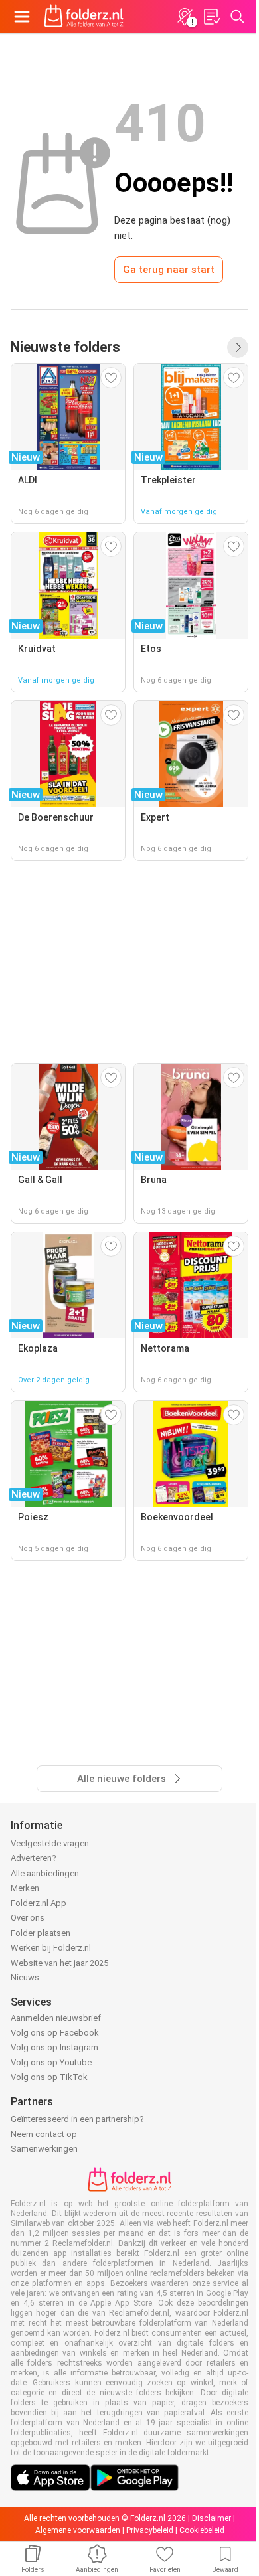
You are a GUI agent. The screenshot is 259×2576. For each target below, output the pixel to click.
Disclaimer (212, 2518)
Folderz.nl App (39, 1903)
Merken (25, 1888)
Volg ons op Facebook (55, 2033)
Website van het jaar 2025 (59, 1963)
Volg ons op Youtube (51, 2062)
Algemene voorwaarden (78, 2530)
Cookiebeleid (202, 2530)
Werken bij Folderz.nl (51, 1948)
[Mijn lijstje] (211, 17)
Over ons (28, 1918)
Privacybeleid (150, 2530)
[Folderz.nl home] (84, 17)
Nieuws (25, 1977)
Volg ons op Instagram (54, 2047)
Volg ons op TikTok (49, 2077)
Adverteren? (34, 1858)
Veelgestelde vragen (50, 1843)
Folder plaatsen (41, 1933)
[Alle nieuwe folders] (238, 347)
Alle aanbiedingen (45, 1873)
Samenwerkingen (44, 2149)
